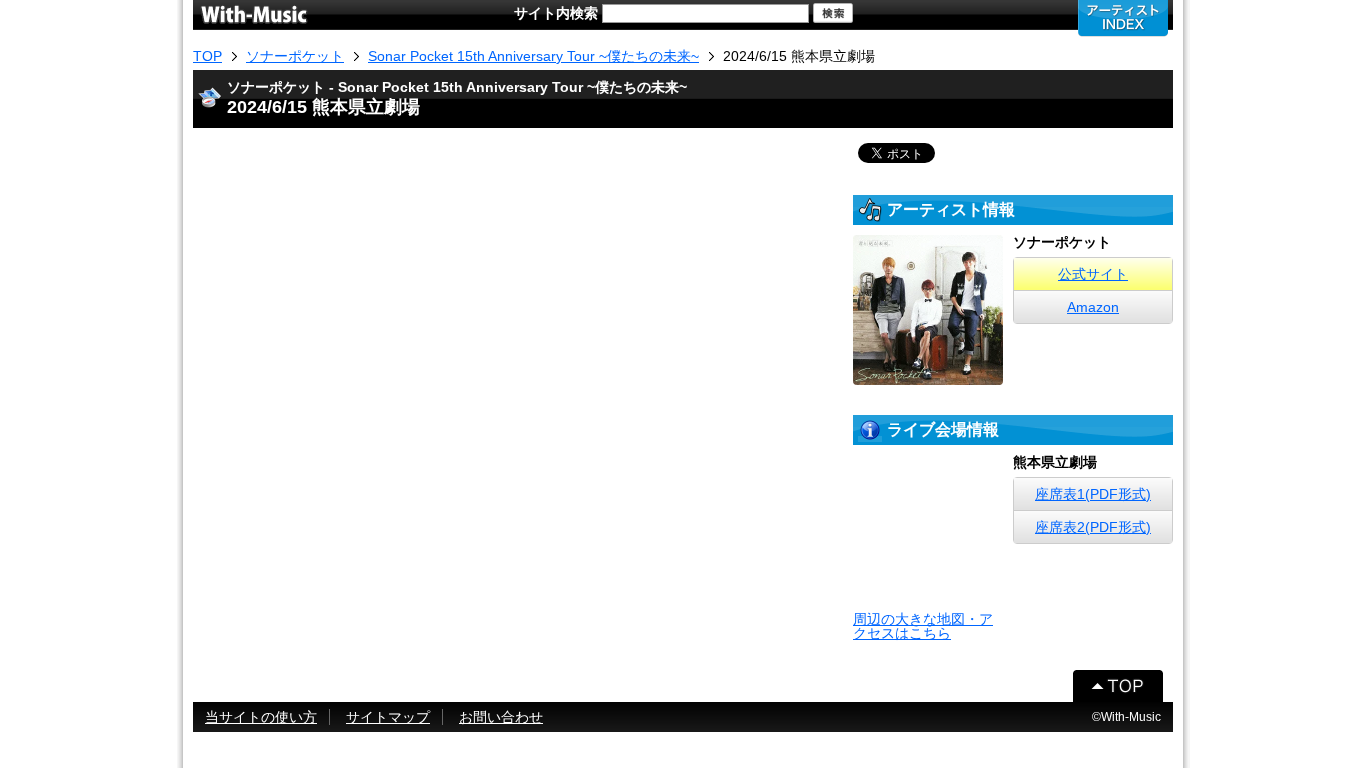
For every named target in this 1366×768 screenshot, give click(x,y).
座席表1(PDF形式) (1093, 494)
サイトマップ (388, 717)
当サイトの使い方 (261, 717)
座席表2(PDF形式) (1093, 527)
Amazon (1093, 307)
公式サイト (1093, 274)
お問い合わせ (501, 717)
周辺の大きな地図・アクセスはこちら (923, 626)
